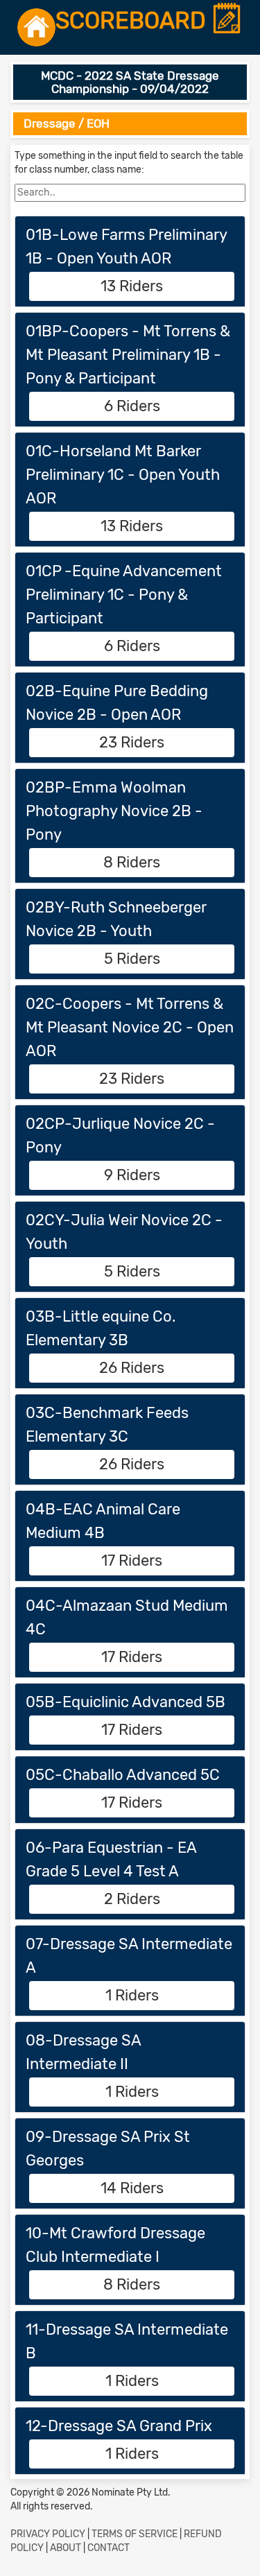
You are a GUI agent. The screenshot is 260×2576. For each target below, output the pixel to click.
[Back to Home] (36, 27)
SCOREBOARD (133, 21)
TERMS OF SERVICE (135, 2534)
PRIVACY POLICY (48, 2534)
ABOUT (66, 2548)
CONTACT (109, 2548)
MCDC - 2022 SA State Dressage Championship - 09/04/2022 (130, 82)
